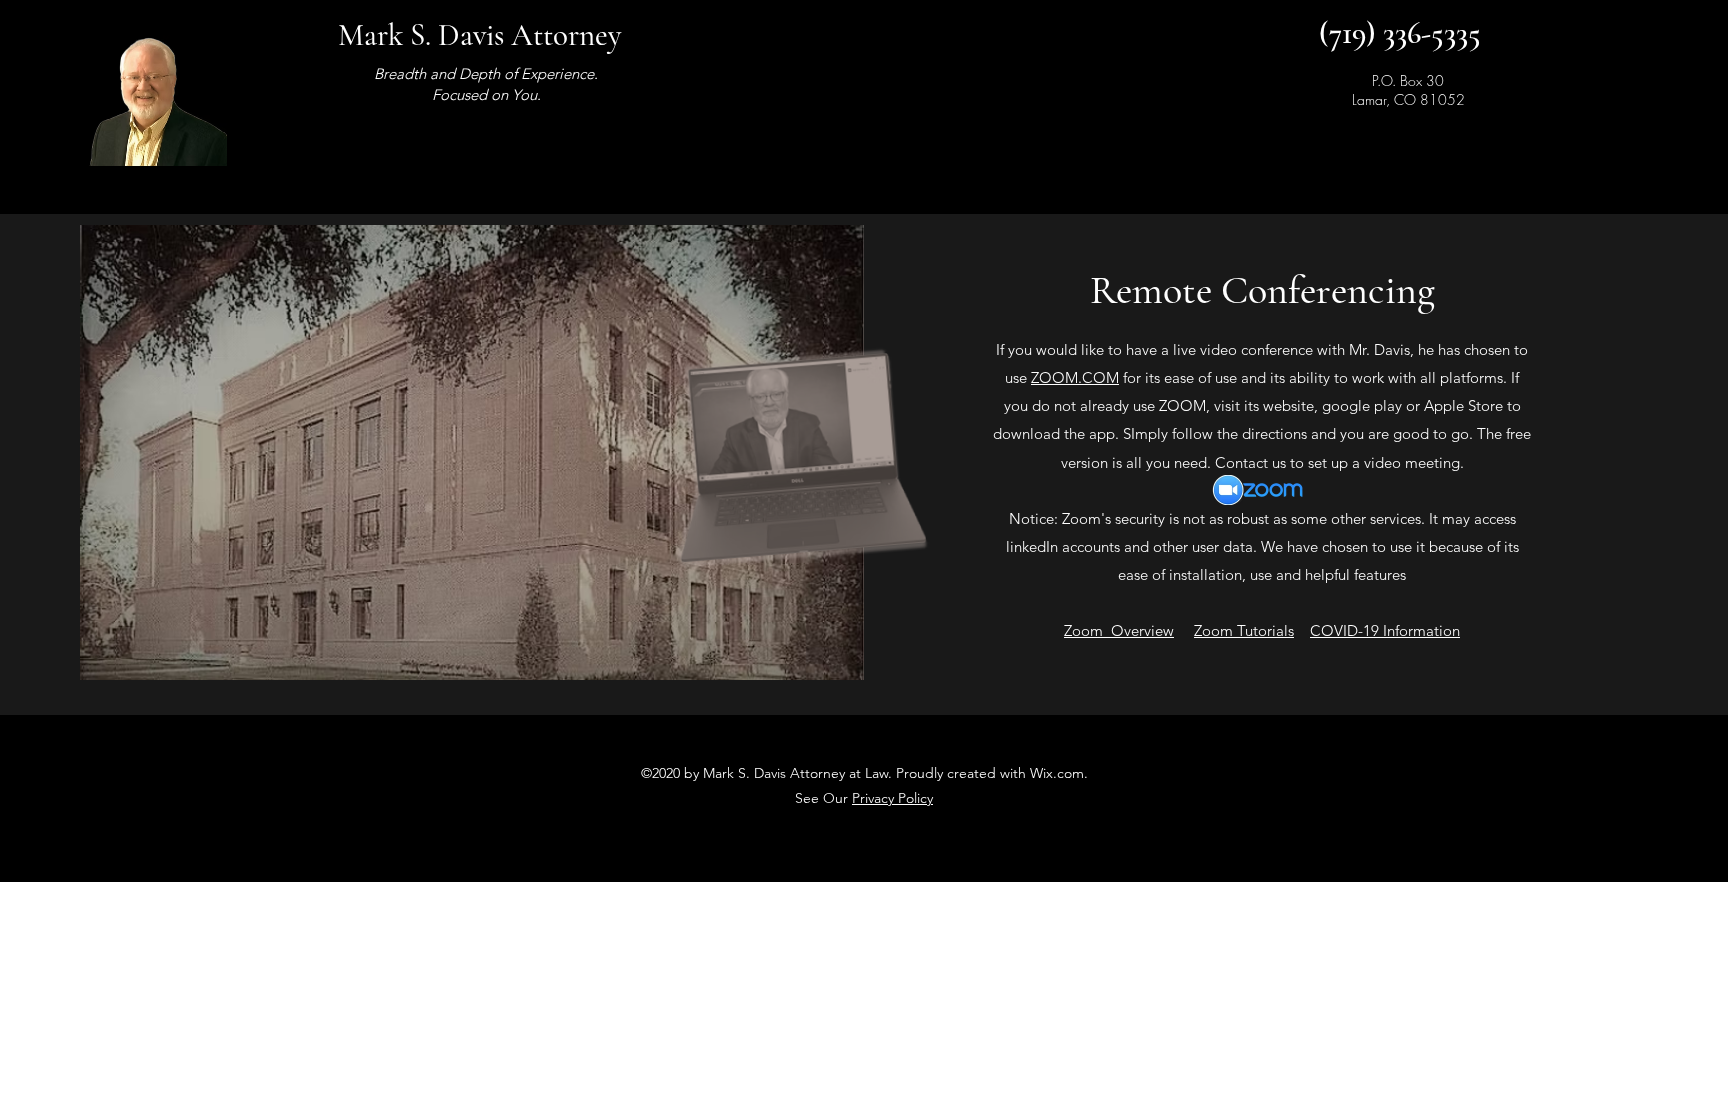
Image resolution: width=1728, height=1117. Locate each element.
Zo (1202, 630)
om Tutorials (1252, 630)
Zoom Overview (1119, 630)
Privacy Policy (892, 798)
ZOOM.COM (1075, 377)
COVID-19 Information (1385, 630)
